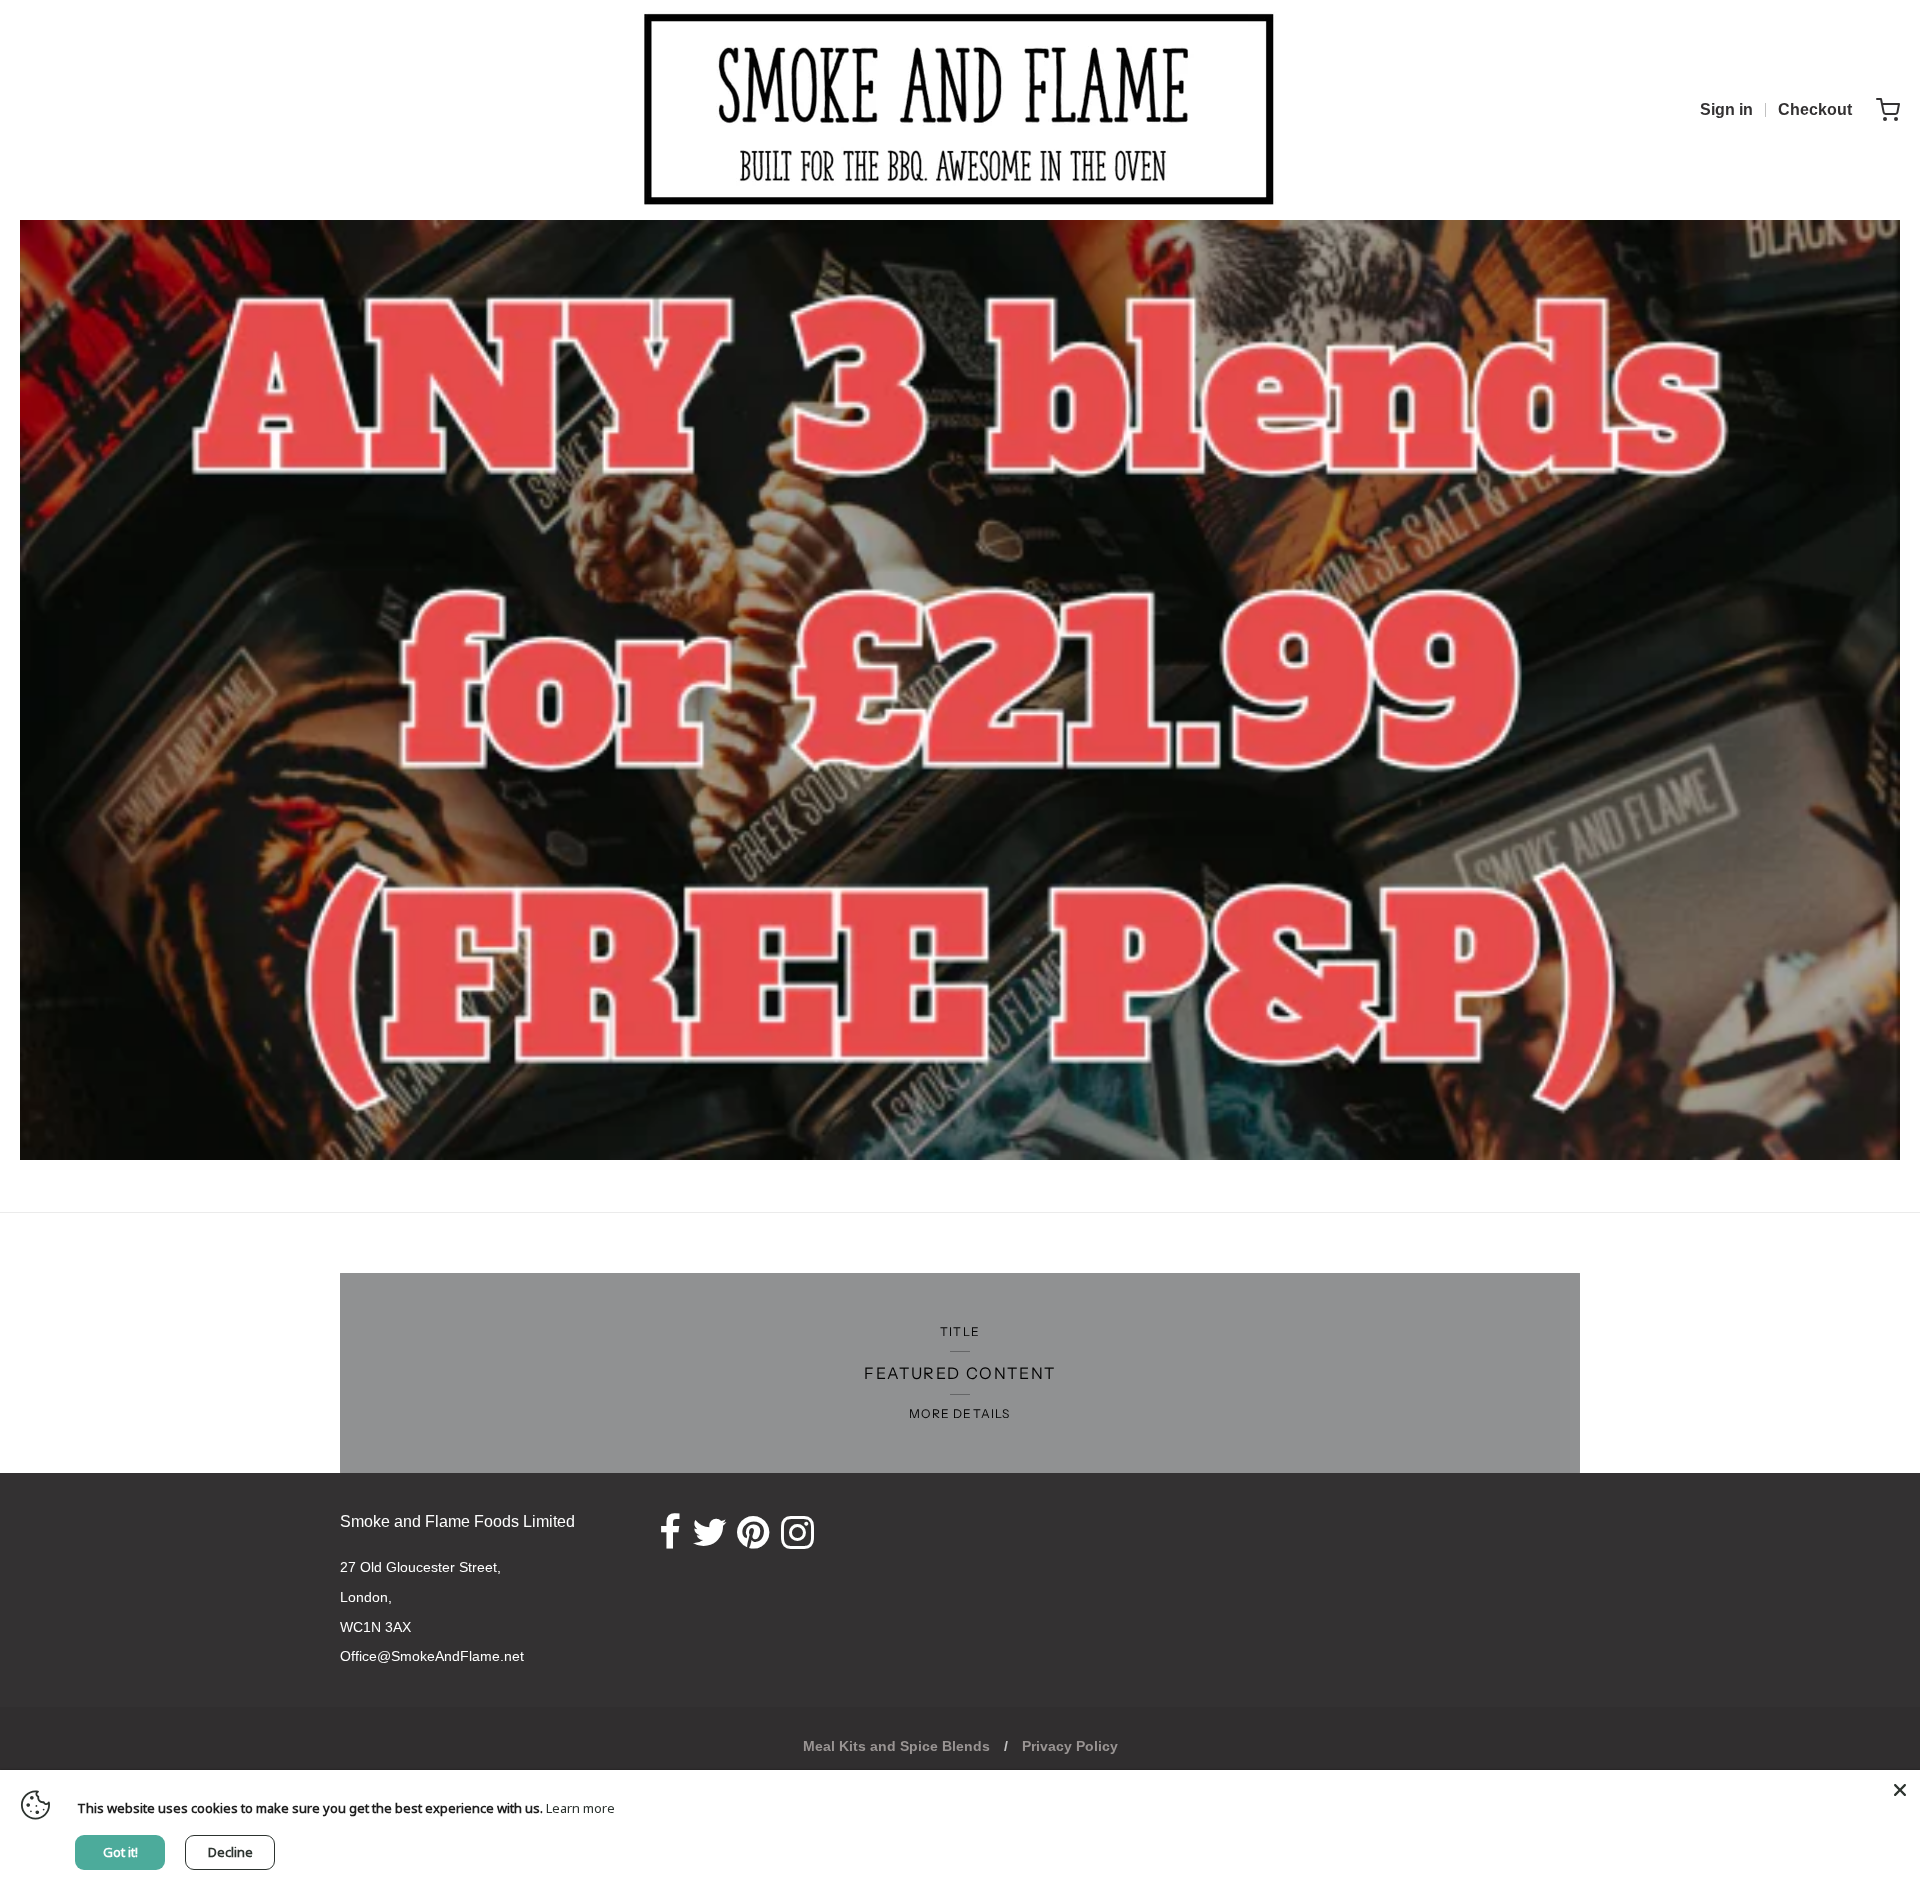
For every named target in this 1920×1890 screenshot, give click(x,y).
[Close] (1900, 1790)
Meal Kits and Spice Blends (896, 1746)
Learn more (580, 1808)
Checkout (1815, 109)
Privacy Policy (1070, 1746)
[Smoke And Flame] (960, 110)
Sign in (1726, 109)
